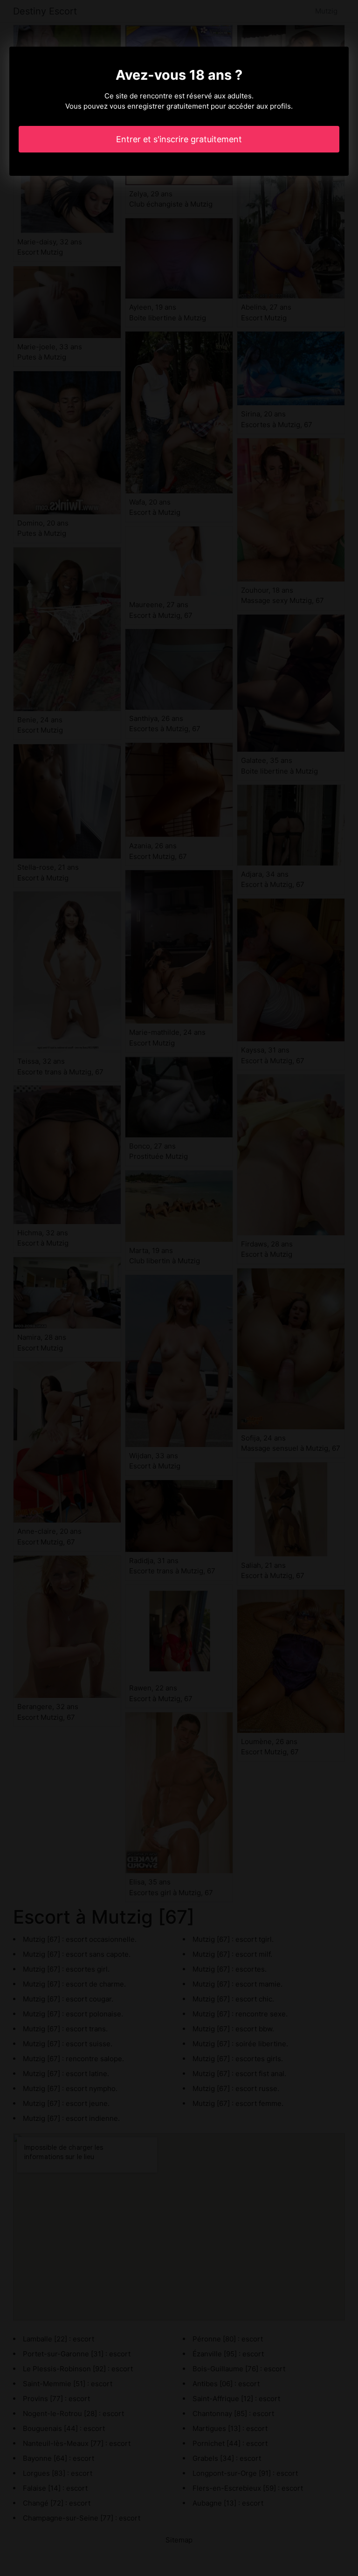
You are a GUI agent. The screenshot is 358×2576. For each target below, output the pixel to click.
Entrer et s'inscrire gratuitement (179, 139)
